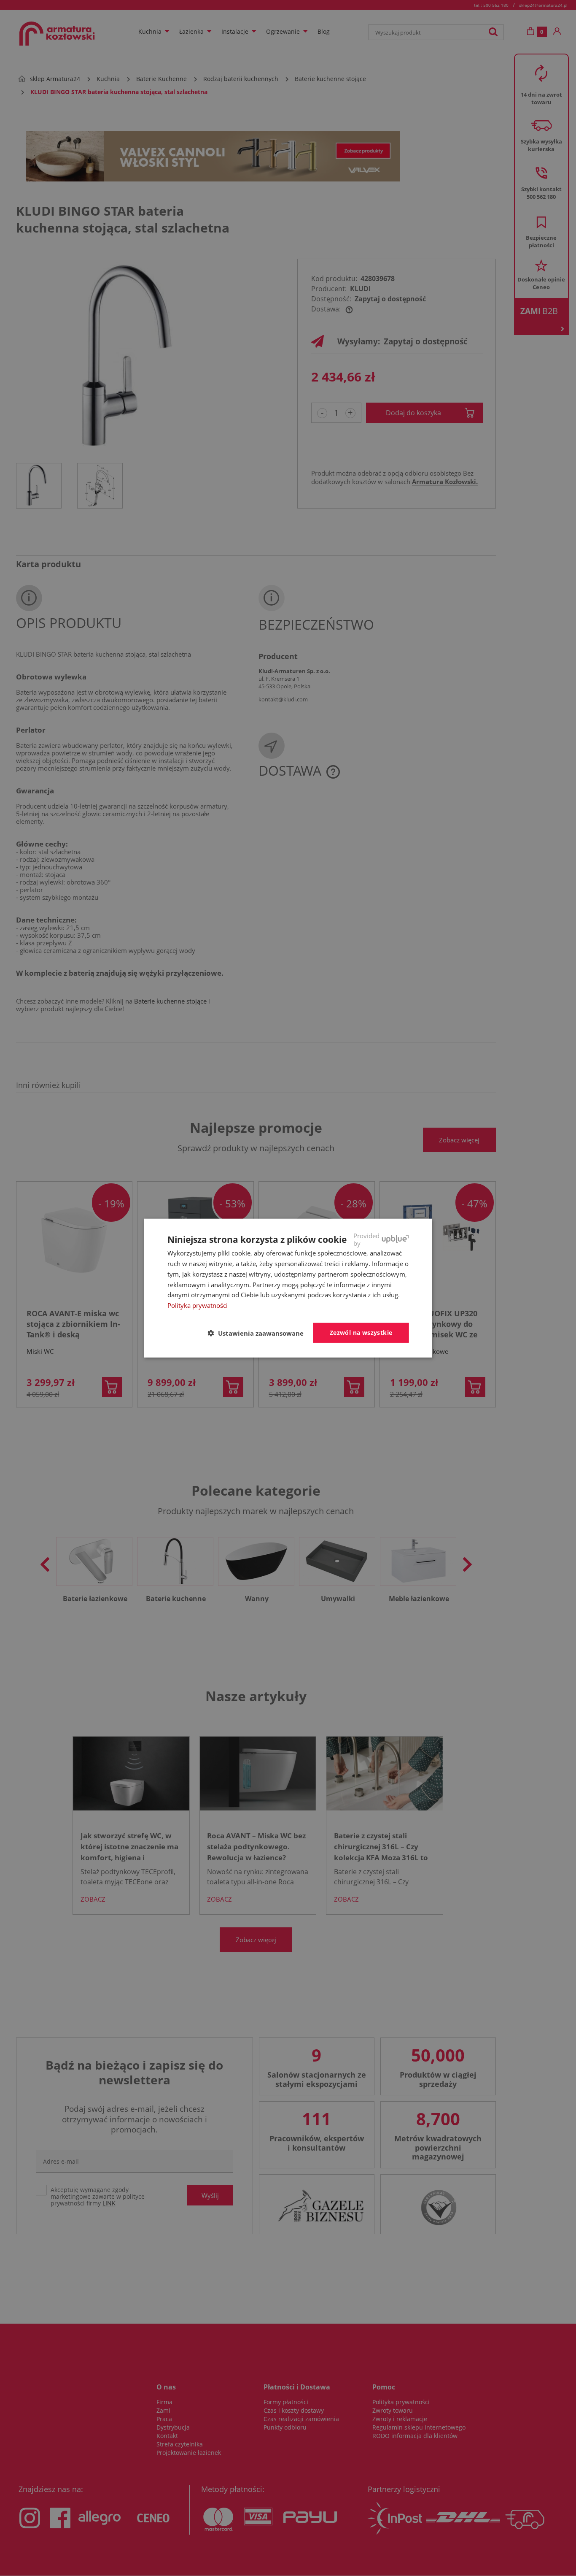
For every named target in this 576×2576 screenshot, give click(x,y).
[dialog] (288, 1288)
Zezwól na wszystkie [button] (361, 1333)
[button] (259, 1333)
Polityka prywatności (198, 1305)
